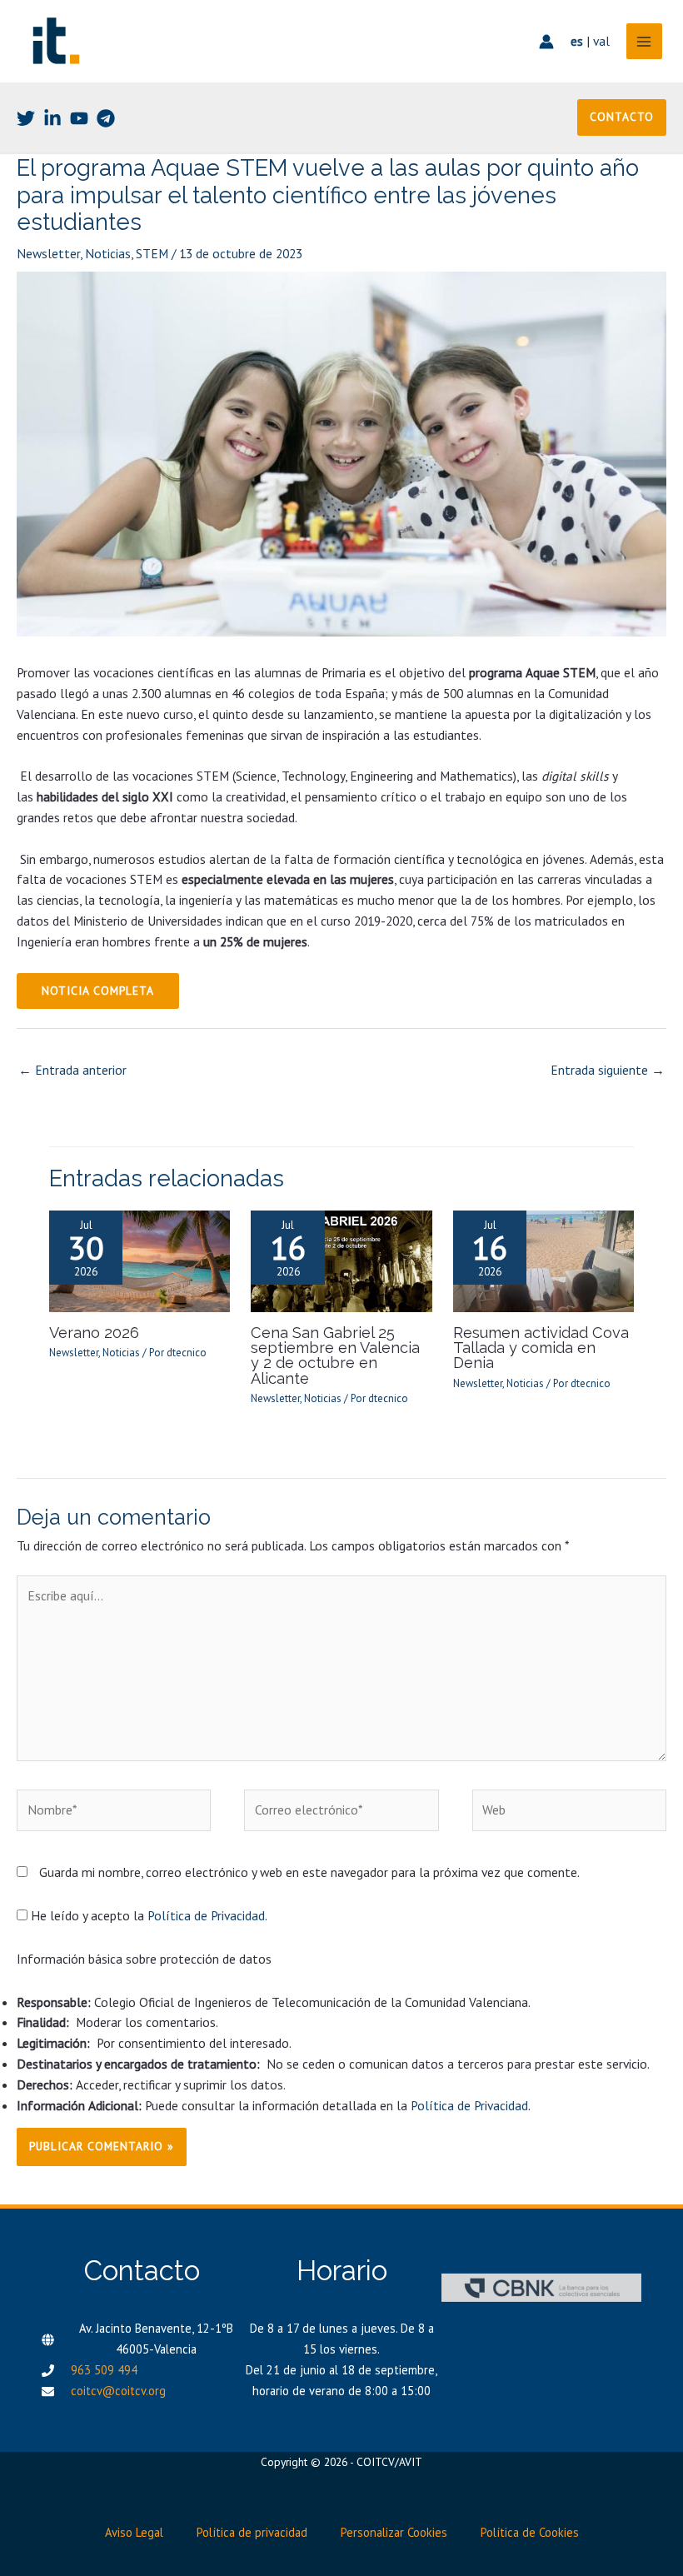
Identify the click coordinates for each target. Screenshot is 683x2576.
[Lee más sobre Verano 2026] (140, 1260)
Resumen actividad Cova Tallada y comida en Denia (541, 1348)
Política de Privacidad (206, 1915)
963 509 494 (104, 2370)
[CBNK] (541, 2288)
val (601, 41)
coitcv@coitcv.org (118, 2391)
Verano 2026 (94, 1333)
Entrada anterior (72, 1070)
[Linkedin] (52, 118)
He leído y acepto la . (147, 1915)
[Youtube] (79, 118)
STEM (152, 253)
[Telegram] (106, 118)
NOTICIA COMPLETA (98, 991)
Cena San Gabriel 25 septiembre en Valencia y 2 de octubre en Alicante (335, 1355)
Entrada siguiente (608, 1070)
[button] (622, 117)
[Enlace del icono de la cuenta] (546, 42)
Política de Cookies (530, 2532)
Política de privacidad (252, 2532)
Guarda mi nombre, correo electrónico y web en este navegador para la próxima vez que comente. (309, 1872)
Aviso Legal (134, 2532)
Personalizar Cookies (394, 2532)
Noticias (108, 253)
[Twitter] (26, 118)
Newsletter (48, 253)
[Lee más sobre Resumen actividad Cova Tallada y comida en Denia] (544, 1260)
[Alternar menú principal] (644, 41)
